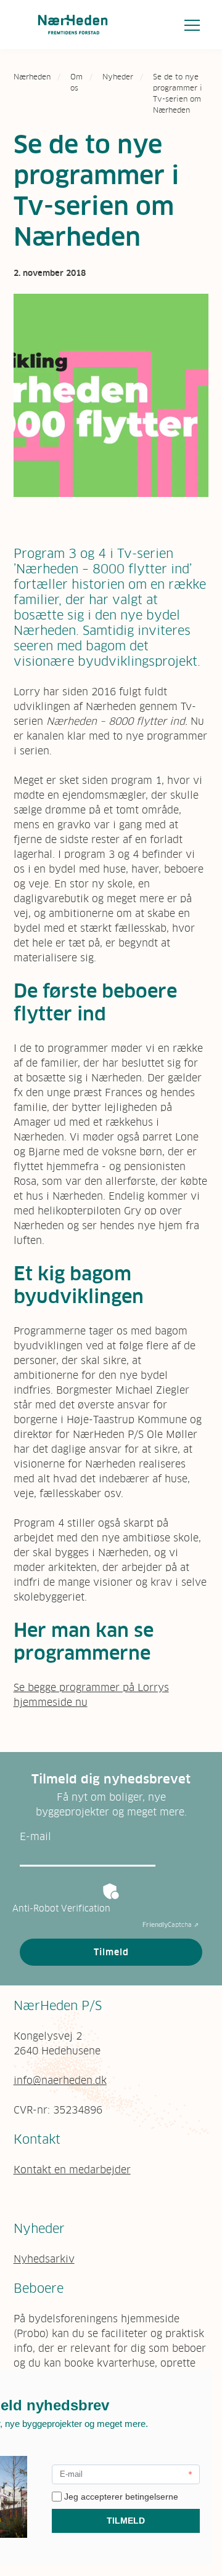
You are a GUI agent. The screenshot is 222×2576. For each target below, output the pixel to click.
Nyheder (118, 77)
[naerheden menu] (192, 25)
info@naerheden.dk (60, 2080)
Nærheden (32, 77)
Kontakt (37, 2139)
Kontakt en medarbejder (72, 2170)
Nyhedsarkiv (44, 2259)
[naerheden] (73, 25)
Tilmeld (111, 1952)
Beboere (39, 2288)
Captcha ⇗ (171, 1925)
